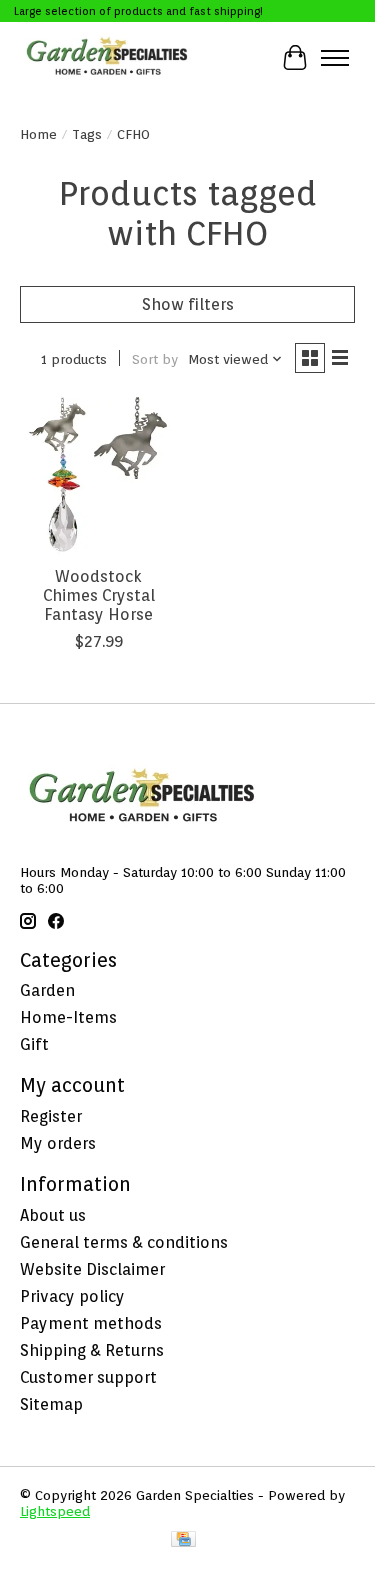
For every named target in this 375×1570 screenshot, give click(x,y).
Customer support (88, 1377)
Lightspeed (55, 1511)
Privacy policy (72, 1296)
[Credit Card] (183, 1540)
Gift (34, 1044)
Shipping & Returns (92, 1350)
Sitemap (51, 1404)
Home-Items (68, 1017)
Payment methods (91, 1323)
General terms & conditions (124, 1242)
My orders (58, 1143)
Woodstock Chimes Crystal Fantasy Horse (99, 595)
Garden (47, 990)
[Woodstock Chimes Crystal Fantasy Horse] (98, 475)
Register (51, 1116)
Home (38, 134)
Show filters (188, 304)
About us (53, 1215)
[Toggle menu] (335, 58)
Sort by (155, 359)
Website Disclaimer (92, 1269)
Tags (87, 134)
